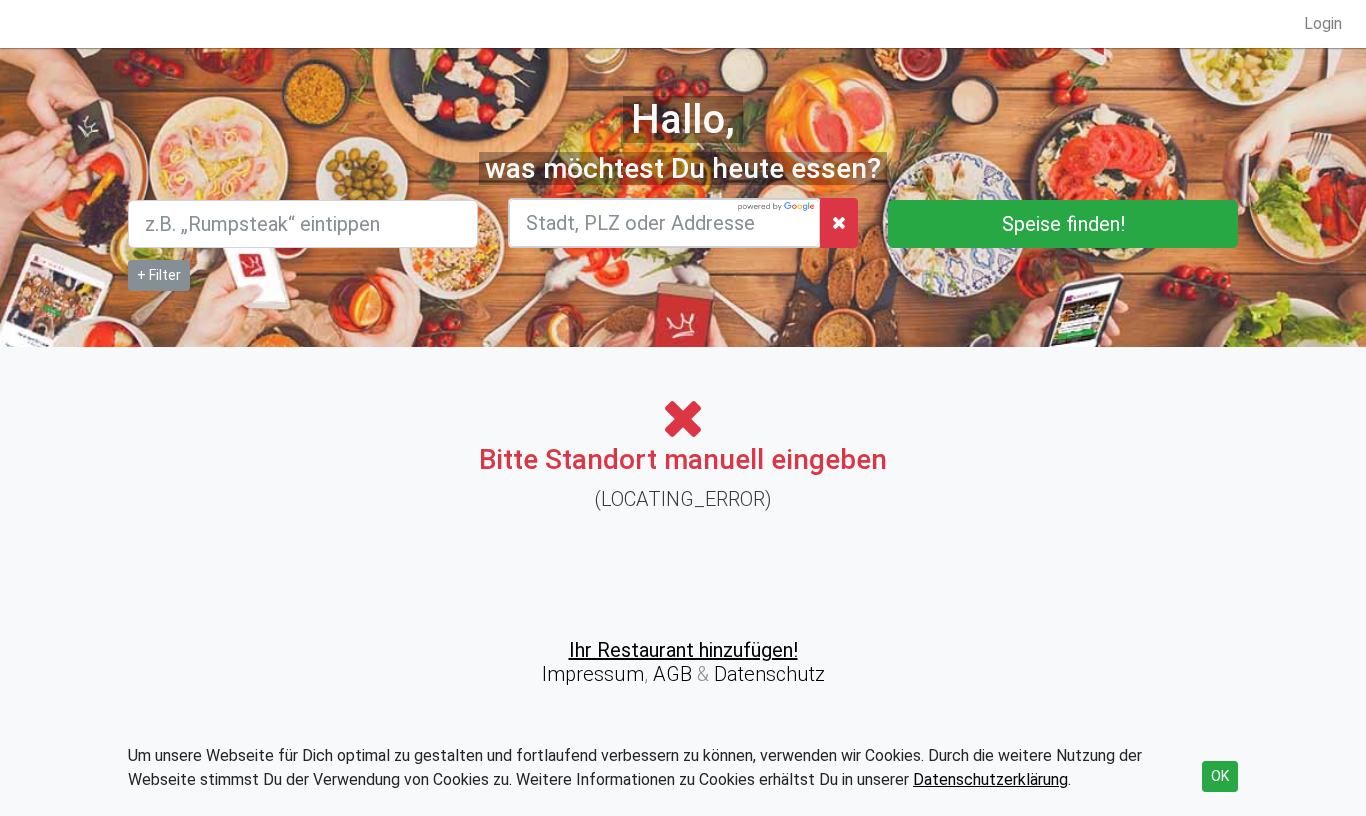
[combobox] (664, 223)
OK (1220, 776)
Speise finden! (1063, 224)
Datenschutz (767, 674)
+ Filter (159, 275)
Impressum (593, 674)
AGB (672, 674)
